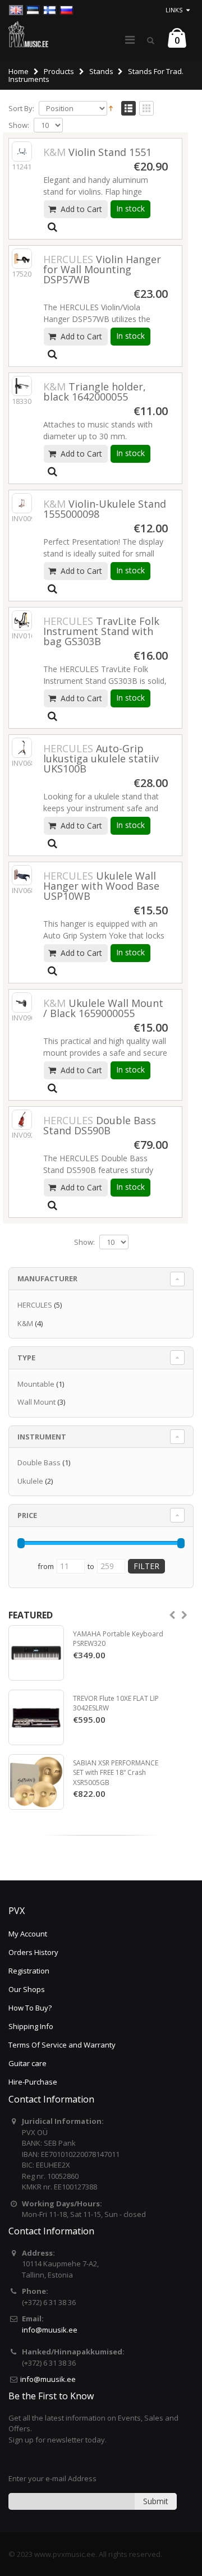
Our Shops (27, 1989)
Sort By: (21, 109)
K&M (25, 1323)
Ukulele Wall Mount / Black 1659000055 (103, 1008)
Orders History (33, 1952)
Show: (19, 125)
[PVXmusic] (28, 34)
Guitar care (27, 2063)
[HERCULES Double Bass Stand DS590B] (22, 1120)
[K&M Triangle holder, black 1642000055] (22, 386)
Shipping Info (31, 2026)
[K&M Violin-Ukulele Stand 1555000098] (22, 503)
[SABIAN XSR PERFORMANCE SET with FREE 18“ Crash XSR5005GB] (36, 1782)
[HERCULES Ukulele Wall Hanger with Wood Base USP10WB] (22, 875)
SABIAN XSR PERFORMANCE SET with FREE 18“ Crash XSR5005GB (116, 1773)
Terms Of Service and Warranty (62, 2045)
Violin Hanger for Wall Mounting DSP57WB (102, 269)
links (174, 10)
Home (19, 71)
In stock (130, 208)
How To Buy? (30, 2008)
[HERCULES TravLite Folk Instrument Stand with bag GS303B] (22, 620)
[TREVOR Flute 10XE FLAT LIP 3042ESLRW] (36, 1717)
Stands (101, 71)
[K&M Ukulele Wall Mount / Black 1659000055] (22, 1002)
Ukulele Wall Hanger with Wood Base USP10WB (101, 886)
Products (59, 71)
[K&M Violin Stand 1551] (22, 151)
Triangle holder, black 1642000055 (95, 392)
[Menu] (130, 40)
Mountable (36, 1384)
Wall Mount (36, 1402)
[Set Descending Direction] (111, 108)
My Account (28, 1934)
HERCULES (35, 1305)
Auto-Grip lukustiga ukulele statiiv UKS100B (101, 758)
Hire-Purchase (33, 2082)
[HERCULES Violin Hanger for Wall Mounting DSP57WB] (22, 259)
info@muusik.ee (50, 2330)
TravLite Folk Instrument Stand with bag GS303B (101, 631)
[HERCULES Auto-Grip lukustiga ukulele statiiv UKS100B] (22, 748)
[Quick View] (53, 227)
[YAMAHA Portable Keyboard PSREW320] (36, 1653)
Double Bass (39, 1462)
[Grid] (146, 109)
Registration (29, 1971)
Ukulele (30, 1481)
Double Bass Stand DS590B (100, 1125)
